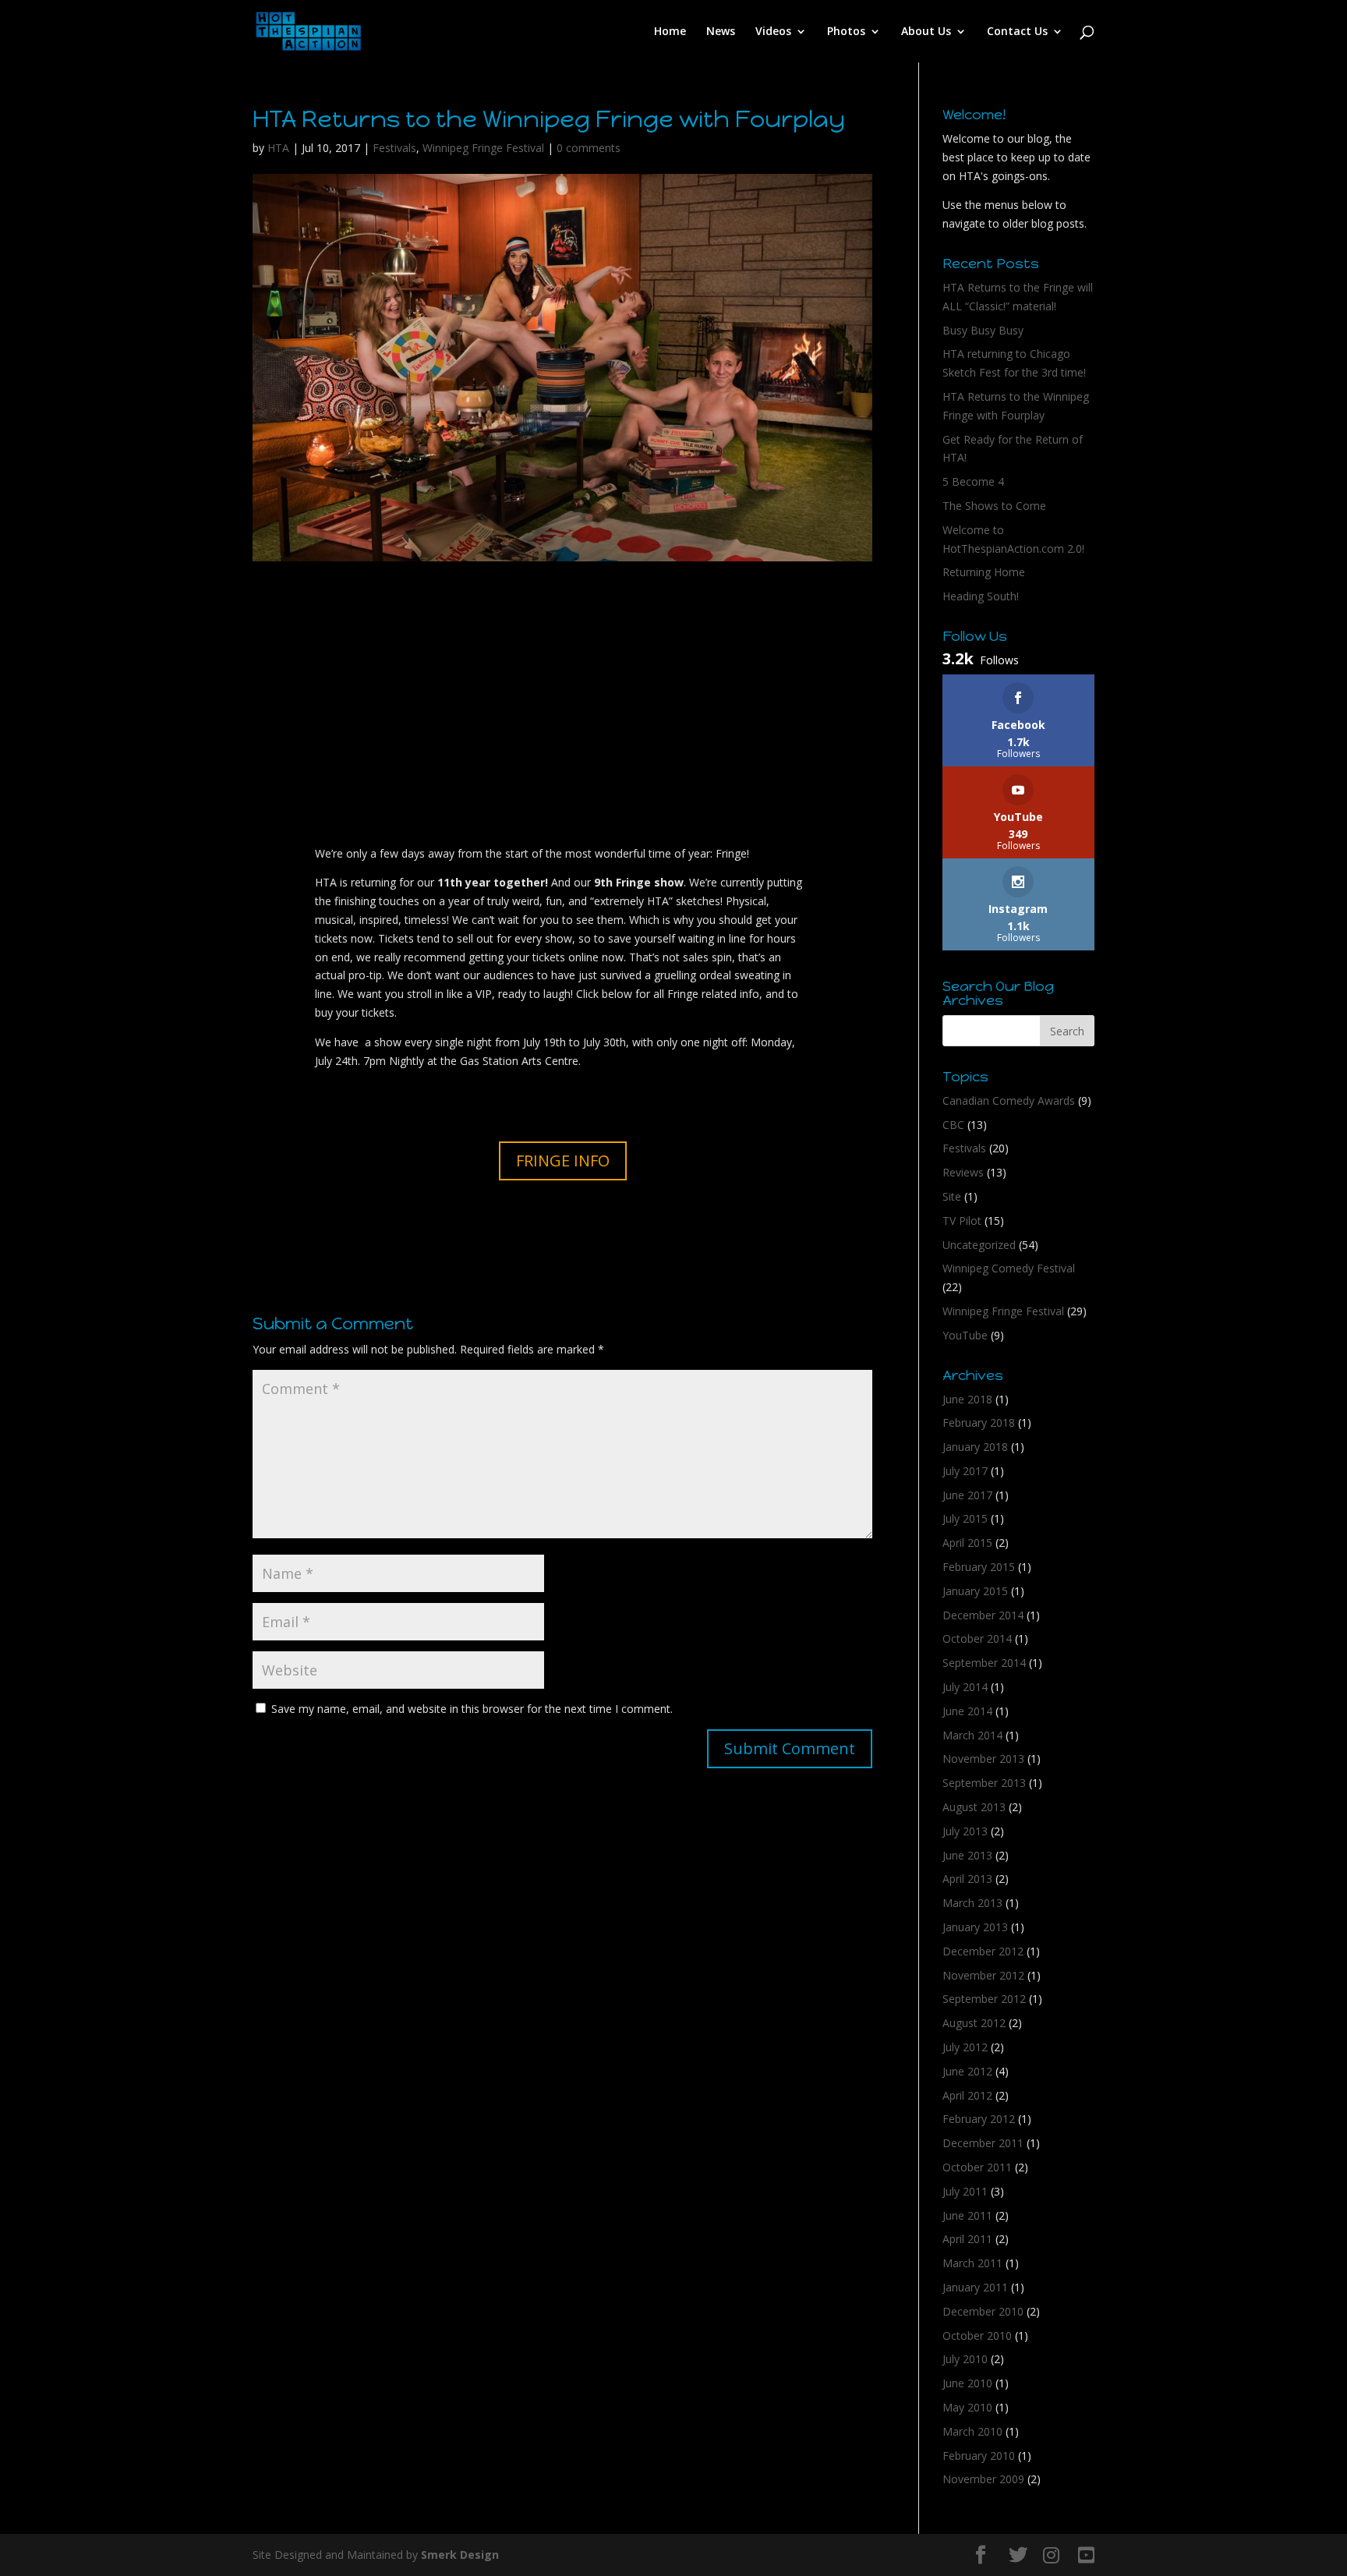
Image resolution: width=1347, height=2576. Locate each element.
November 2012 (983, 1975)
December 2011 (983, 2143)
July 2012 (965, 2047)
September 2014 (984, 1663)
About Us (926, 32)
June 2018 (967, 1399)
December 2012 (983, 1951)
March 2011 (972, 2263)
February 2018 (979, 1422)
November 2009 (983, 2479)
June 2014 (967, 1711)
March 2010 (972, 2431)
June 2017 (967, 1495)
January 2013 (975, 1927)
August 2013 (974, 1807)
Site (952, 1196)
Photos (846, 32)
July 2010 (965, 2359)
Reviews (963, 1172)
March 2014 (972, 1735)
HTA (278, 148)
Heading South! (981, 596)
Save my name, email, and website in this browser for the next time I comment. (472, 1709)
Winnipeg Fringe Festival (483, 148)
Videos (773, 32)
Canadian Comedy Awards (1009, 1100)
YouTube (965, 1335)
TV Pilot (962, 1221)
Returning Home (984, 572)
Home (670, 32)
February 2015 (979, 1567)
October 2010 (977, 2335)
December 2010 (983, 2311)
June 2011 (967, 2215)
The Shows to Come (994, 506)
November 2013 (983, 1759)
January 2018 (975, 1447)
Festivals (394, 148)
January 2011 (975, 2287)
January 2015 (975, 1591)
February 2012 (979, 2119)
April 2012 (967, 2095)
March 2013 (972, 1903)
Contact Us (1017, 32)
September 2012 (984, 1999)
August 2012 (974, 2023)
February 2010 (979, 2456)
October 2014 (977, 1638)
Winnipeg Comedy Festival (1009, 1268)
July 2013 (965, 1831)
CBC (953, 1125)
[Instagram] (1051, 2555)
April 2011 (967, 2239)
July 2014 (965, 1687)
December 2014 (983, 1615)
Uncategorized (979, 1245)
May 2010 (967, 2407)
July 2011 (965, 2191)
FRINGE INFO (563, 1161)
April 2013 (967, 1879)
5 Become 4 (973, 481)
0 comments (589, 148)
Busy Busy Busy (983, 330)
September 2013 (984, 1783)
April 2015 (967, 1543)
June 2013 (967, 1855)
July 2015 (965, 1518)
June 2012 (967, 2071)
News (721, 32)
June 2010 (967, 2383)
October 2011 (977, 2167)
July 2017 (965, 1471)
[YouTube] (1086, 2555)
